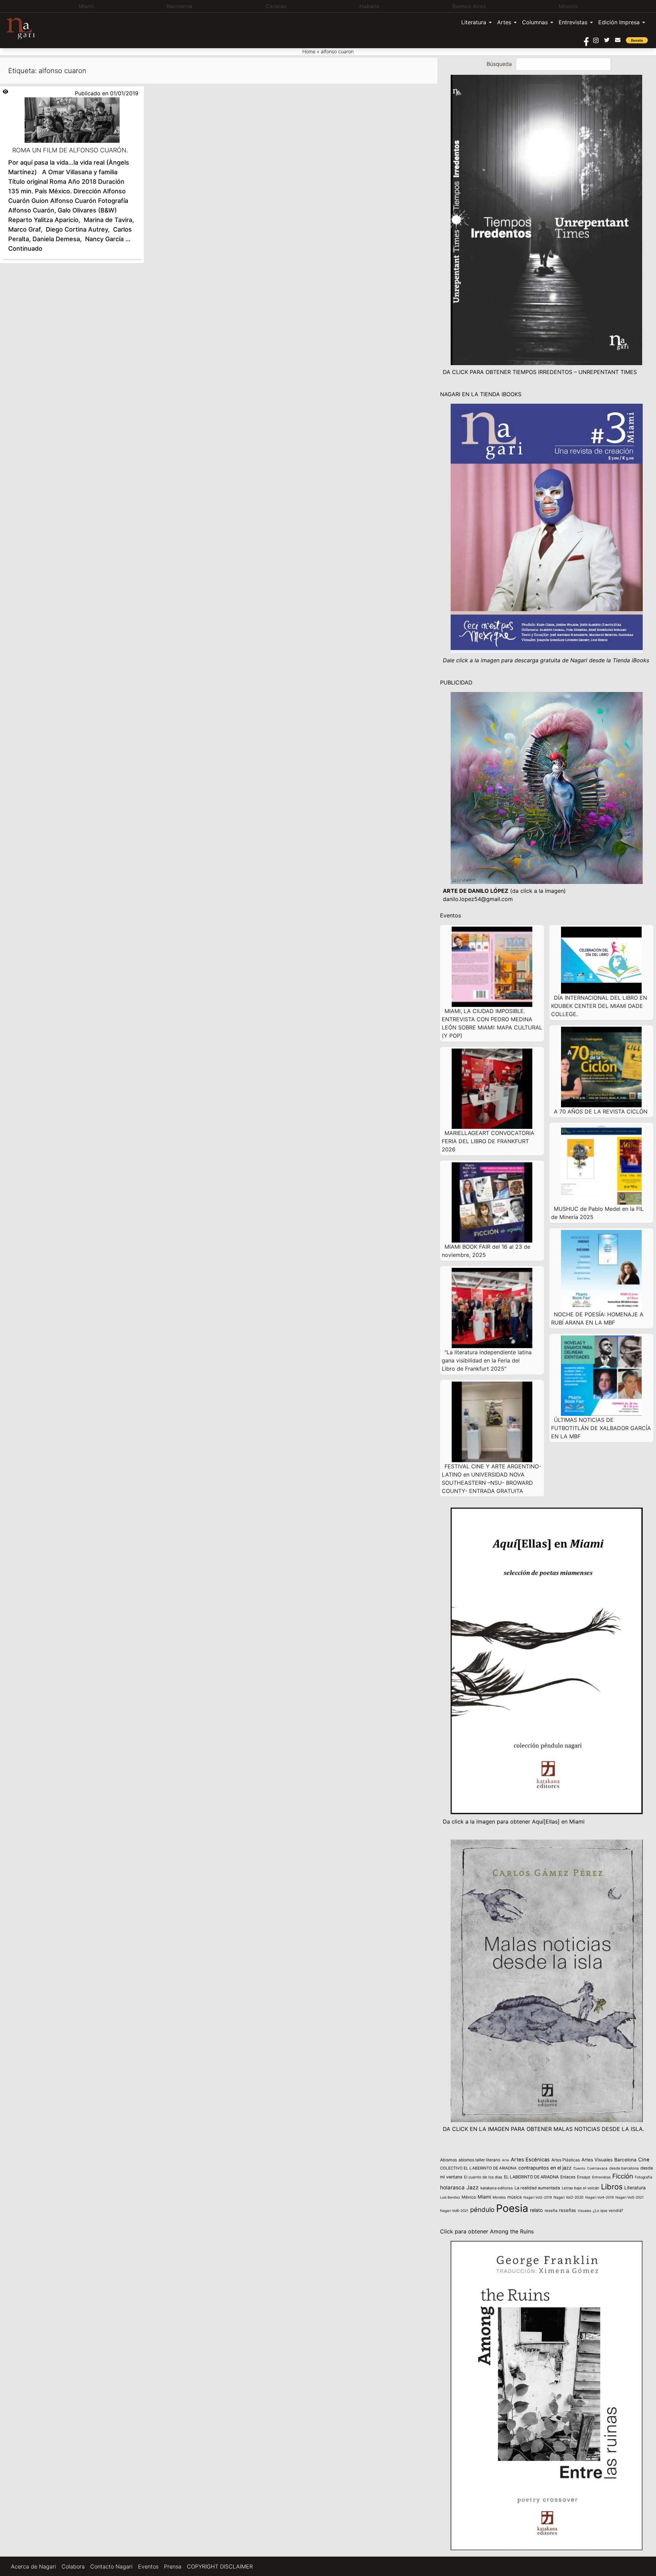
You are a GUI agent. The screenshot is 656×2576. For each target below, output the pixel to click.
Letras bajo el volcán (580, 2188)
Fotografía (644, 2177)
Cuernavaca (597, 2168)
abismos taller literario (479, 2160)
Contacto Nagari (111, 2566)
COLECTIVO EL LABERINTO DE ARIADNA (478, 2168)
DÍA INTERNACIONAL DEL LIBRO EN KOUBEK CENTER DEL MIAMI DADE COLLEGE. (599, 1006)
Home (309, 51)
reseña (551, 2211)
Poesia (512, 2208)
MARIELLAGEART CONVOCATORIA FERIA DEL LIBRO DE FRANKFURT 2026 (488, 1141)
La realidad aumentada (537, 2188)
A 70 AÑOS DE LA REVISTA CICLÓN (601, 1111)
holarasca (452, 2187)
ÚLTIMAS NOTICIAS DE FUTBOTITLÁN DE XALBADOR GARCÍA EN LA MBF (601, 1428)
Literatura (474, 22)
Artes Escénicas (530, 2160)
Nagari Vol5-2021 (630, 2197)
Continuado (25, 248)
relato (536, 2210)
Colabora (73, 2566)
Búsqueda (499, 64)
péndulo (482, 2210)
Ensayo (584, 2177)
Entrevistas (573, 22)
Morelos (499, 2197)
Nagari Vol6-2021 (454, 2211)
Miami (484, 2197)
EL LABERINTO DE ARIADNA (531, 2177)
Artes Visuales (597, 2160)
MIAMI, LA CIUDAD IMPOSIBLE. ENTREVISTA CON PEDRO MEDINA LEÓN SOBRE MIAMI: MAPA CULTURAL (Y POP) (492, 1023)
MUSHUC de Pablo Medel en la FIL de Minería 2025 (597, 1213)
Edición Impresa (619, 22)
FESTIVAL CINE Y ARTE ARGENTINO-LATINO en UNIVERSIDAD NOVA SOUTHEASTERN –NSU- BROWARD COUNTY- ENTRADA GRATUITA (491, 1479)
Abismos (448, 2160)
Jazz (473, 2187)
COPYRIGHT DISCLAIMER (220, 2566)
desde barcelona (624, 2168)
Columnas (535, 22)
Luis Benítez (450, 2197)
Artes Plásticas (566, 2160)
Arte (505, 2160)
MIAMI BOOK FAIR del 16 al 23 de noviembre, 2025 (486, 1251)
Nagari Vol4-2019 (599, 2197)
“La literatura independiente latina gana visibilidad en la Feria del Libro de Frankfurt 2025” (487, 1360)
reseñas (568, 2210)
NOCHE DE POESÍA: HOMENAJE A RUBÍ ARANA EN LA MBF (597, 1318)
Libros (612, 2187)
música (515, 2197)
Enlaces (568, 2177)
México (469, 2197)
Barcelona (625, 2160)
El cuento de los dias (483, 2177)
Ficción (623, 2176)
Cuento (579, 2168)
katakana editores (497, 2188)
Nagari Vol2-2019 (538, 2197)
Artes (504, 22)
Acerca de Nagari (33, 2566)
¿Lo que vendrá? (608, 2211)
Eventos (148, 2566)
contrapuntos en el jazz (545, 2168)
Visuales (584, 2211)
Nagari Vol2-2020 (569, 2197)
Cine (644, 2160)
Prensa (173, 2566)
